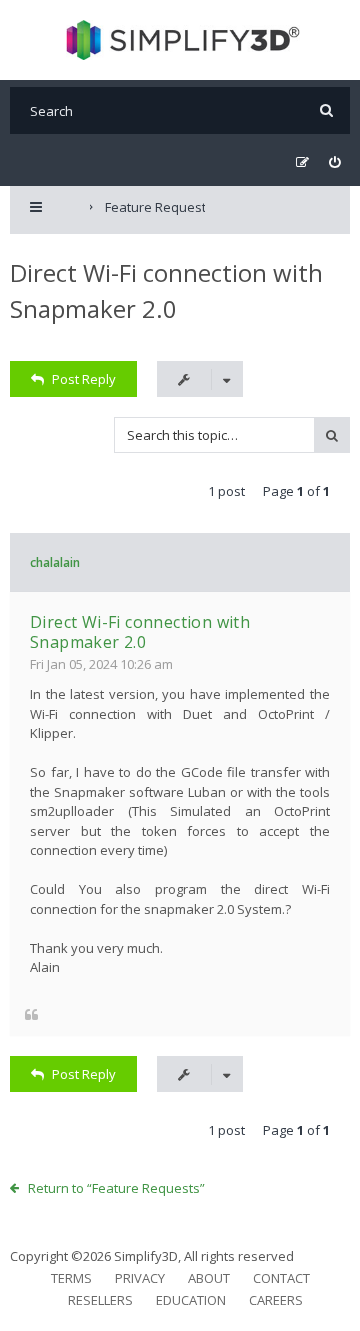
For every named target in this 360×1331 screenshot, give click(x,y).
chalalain (55, 562)
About (209, 1278)
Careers (276, 1300)
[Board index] (180, 40)
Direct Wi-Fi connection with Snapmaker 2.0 (140, 632)
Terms (71, 1278)
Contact (281, 1278)
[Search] (326, 110)
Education (191, 1300)
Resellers (100, 1300)
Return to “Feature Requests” (116, 1188)
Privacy (140, 1278)
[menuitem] (334, 162)
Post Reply (84, 379)
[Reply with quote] (31, 1014)
